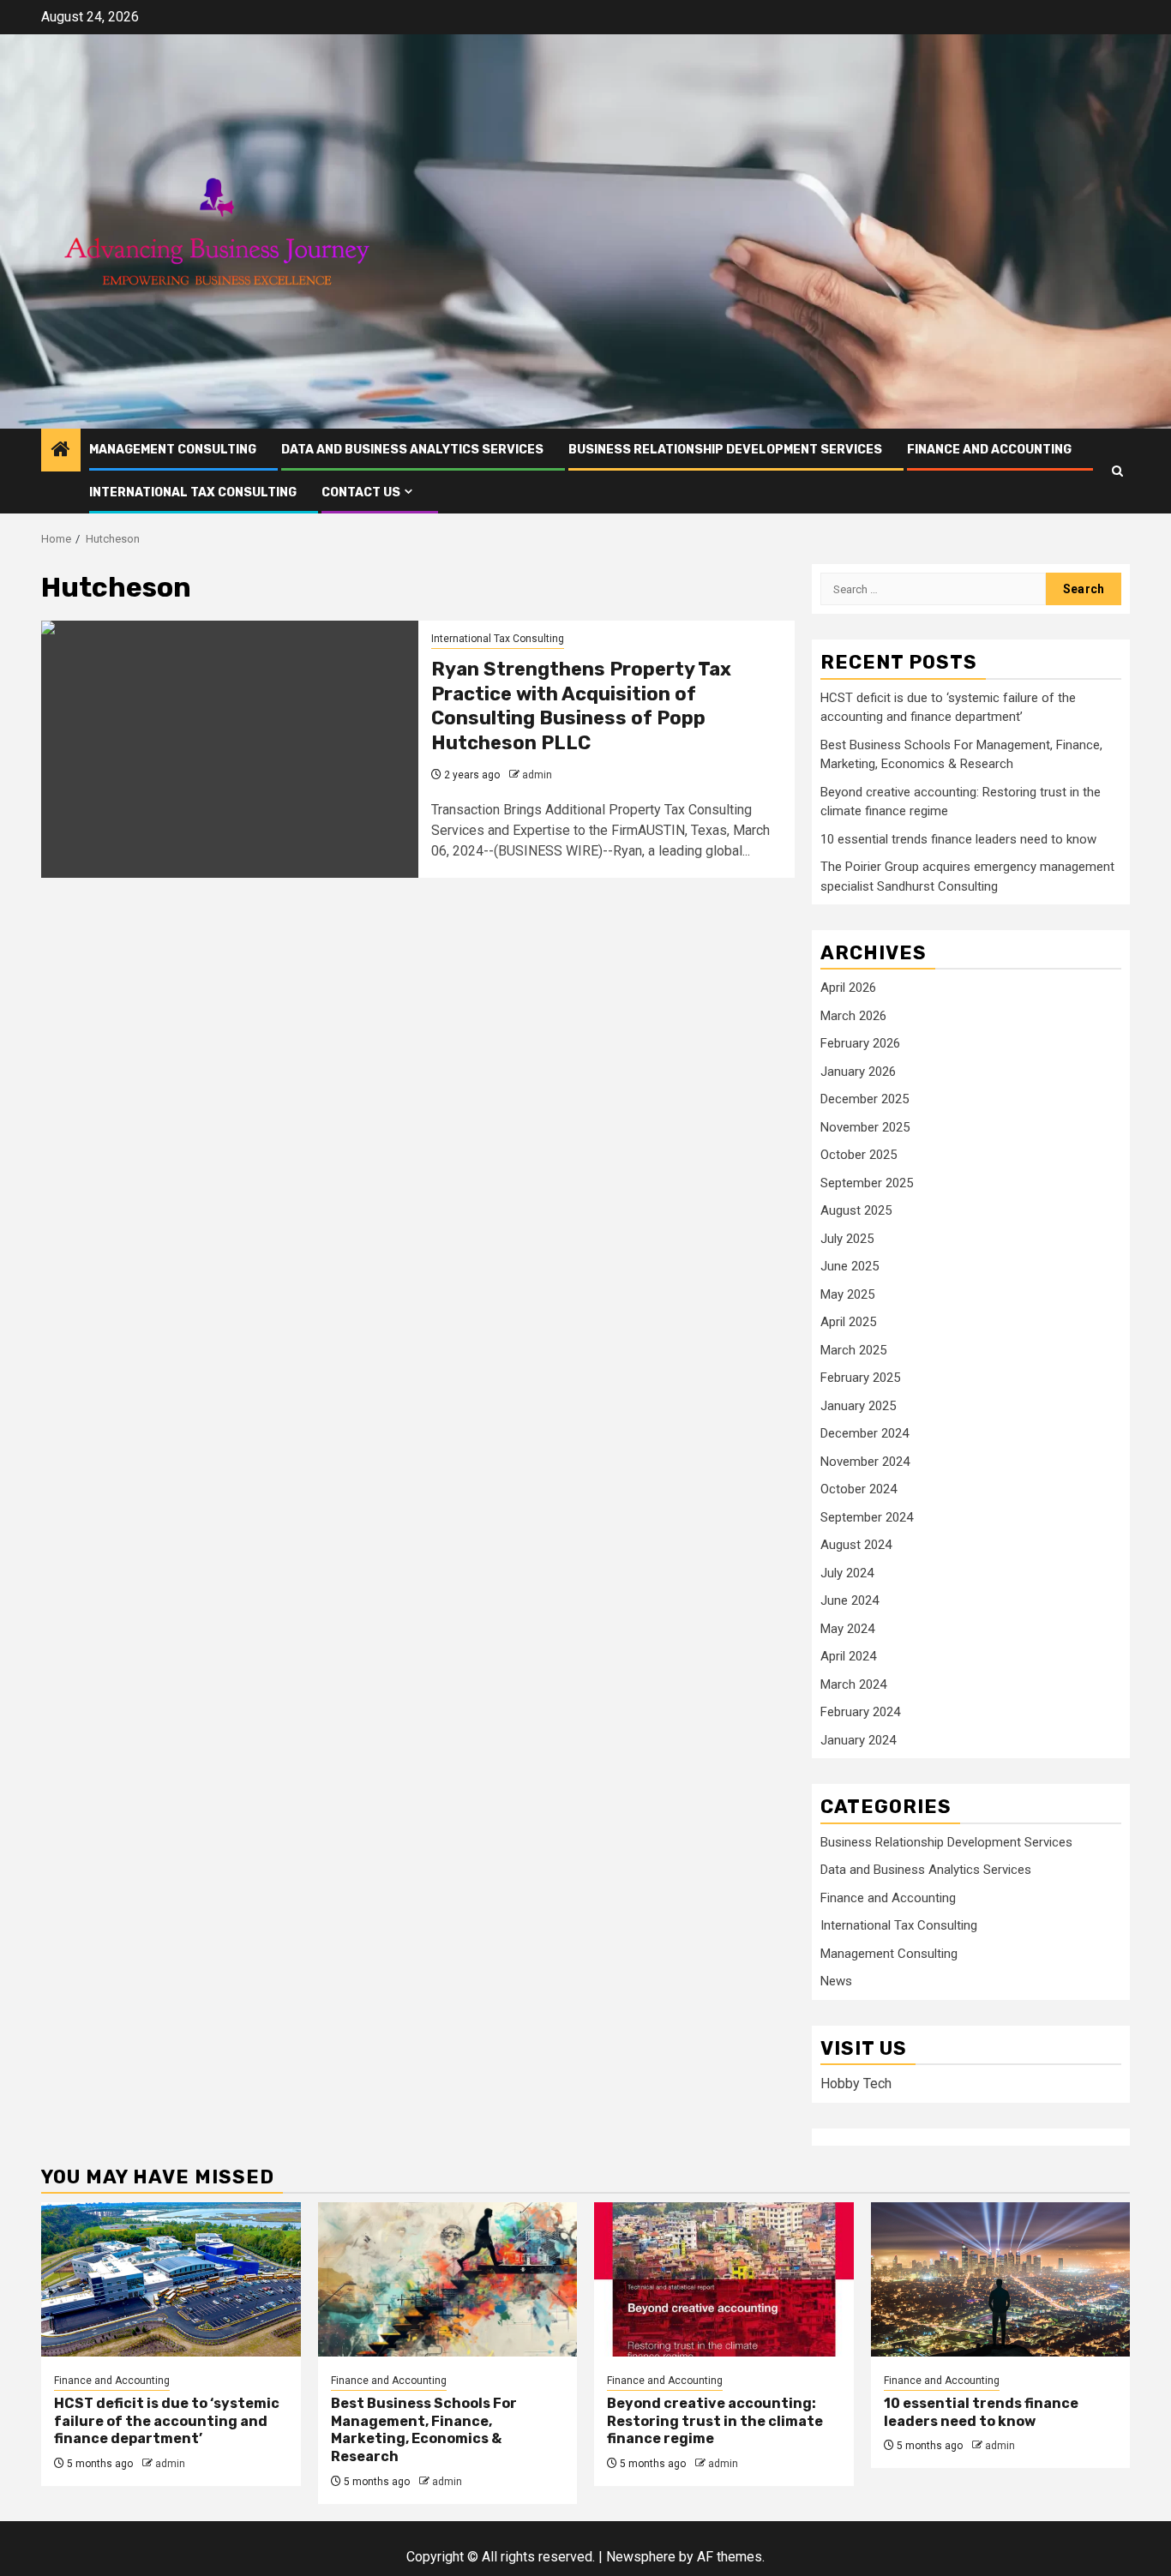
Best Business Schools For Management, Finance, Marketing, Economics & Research (424, 2430)
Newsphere (641, 2557)
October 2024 (859, 1489)
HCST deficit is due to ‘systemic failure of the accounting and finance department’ (167, 2421)
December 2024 (865, 1433)
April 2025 (848, 1322)
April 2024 (848, 1656)
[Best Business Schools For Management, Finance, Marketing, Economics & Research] (448, 2279)
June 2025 (850, 1266)
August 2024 (856, 1545)
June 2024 (850, 1600)
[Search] (1117, 471)
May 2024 (847, 1629)
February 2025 (860, 1378)
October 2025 (859, 1155)
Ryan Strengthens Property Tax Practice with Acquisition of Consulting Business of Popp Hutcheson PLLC (581, 706)
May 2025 (847, 1294)
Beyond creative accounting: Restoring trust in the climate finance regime (715, 2421)
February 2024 (860, 1712)
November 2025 (865, 1127)
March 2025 (853, 1350)
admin (537, 775)
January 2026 (858, 1072)
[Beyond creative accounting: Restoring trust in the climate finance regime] (724, 2279)
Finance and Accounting (989, 450)
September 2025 (867, 1183)
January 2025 (858, 1406)
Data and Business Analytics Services (412, 450)
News (836, 1981)
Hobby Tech (856, 2084)
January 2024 (858, 1740)
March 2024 (853, 1684)
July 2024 (847, 1573)
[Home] (61, 451)
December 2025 (865, 1099)
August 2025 (856, 1210)
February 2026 (860, 1043)
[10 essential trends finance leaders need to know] (1001, 2279)
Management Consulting (173, 450)
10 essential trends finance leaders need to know (958, 839)
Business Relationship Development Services (725, 450)
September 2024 (867, 1517)
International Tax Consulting (193, 492)
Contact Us (361, 492)
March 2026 (853, 1016)
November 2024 (865, 1462)
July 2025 (847, 1239)
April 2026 (848, 988)
